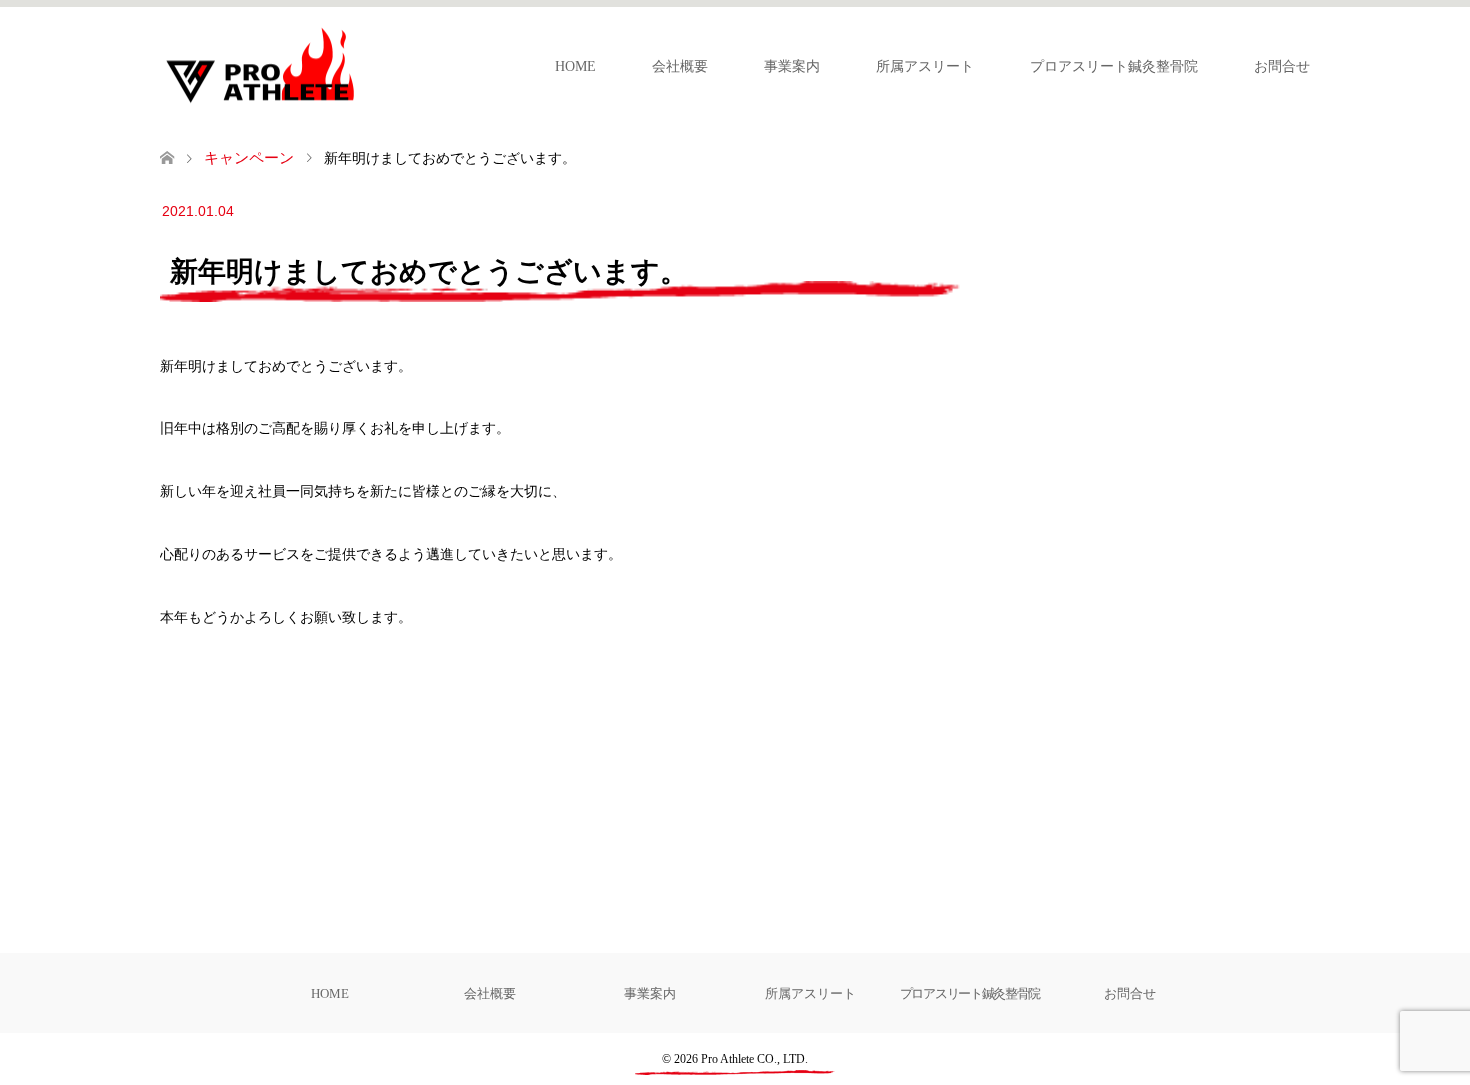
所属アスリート (925, 66)
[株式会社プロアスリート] (360, 65)
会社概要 (680, 66)
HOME (575, 66)
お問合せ (1282, 66)
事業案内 (792, 66)
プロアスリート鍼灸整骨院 (1114, 66)
